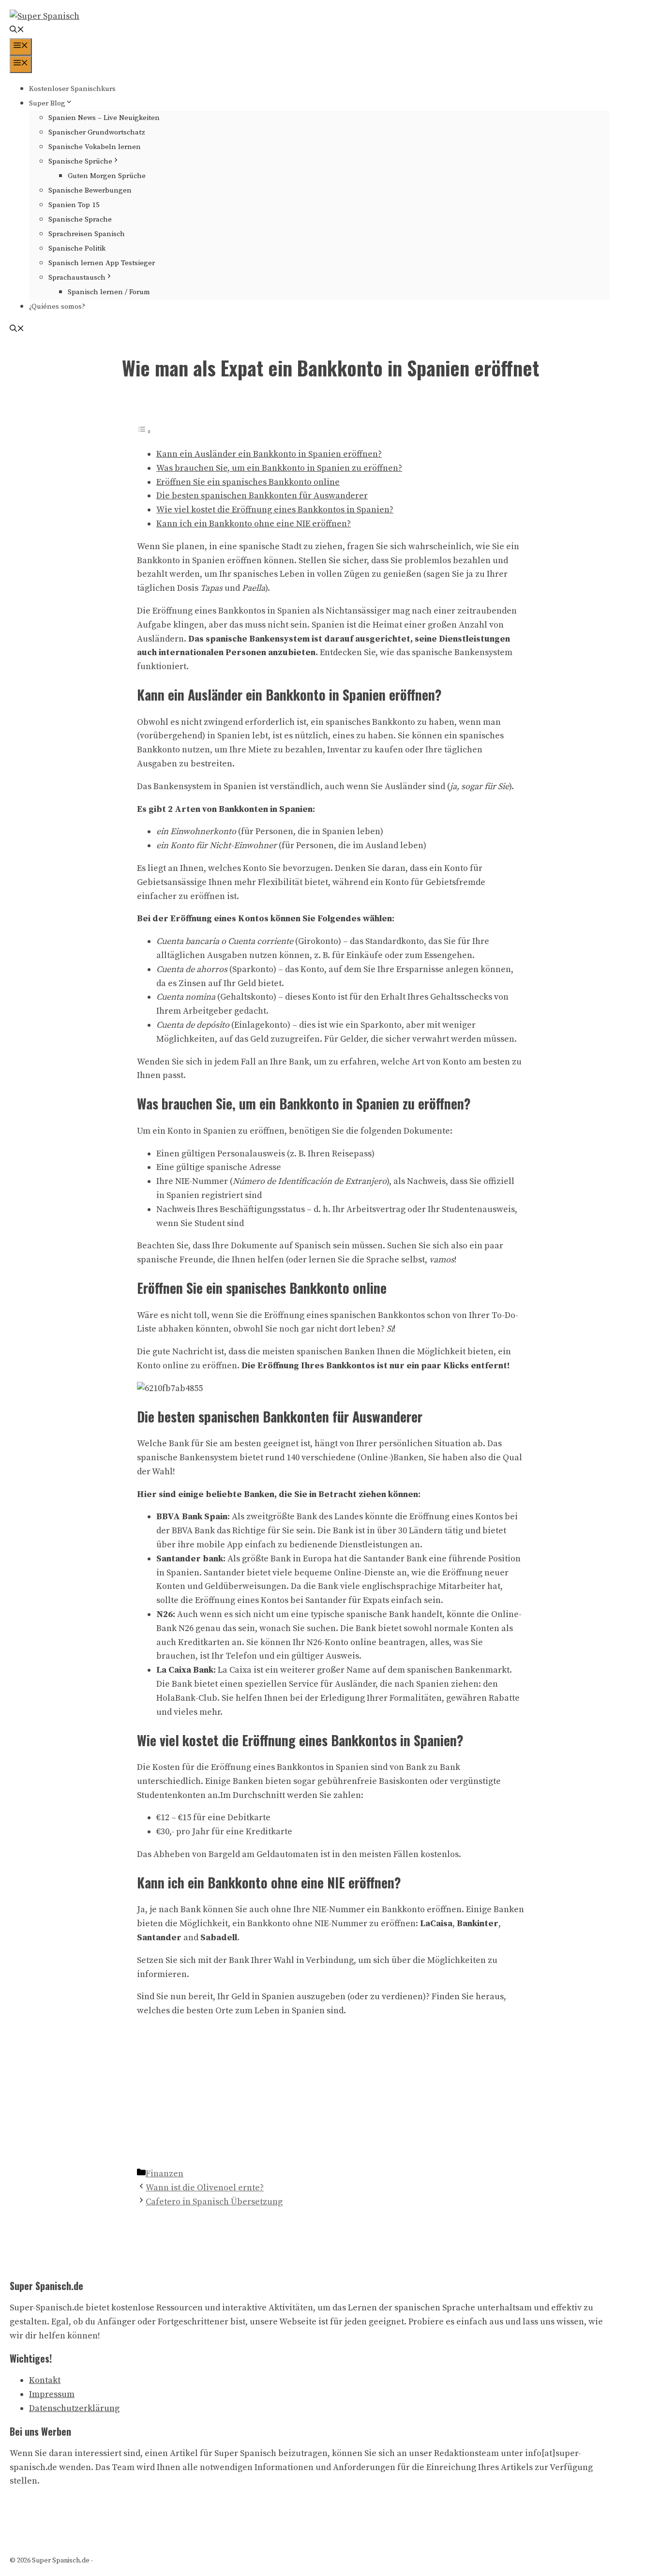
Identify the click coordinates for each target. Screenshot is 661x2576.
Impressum (52, 2394)
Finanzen (165, 2174)
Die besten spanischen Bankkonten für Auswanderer (262, 496)
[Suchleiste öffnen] (17, 31)
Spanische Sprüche (80, 161)
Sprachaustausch (77, 277)
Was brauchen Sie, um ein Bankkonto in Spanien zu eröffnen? (279, 468)
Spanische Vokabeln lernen (95, 147)
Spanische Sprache (80, 219)
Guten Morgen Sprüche (107, 176)
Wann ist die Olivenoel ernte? (205, 2188)
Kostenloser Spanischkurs (72, 89)
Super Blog (47, 103)
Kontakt (45, 2380)
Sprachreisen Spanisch (87, 234)
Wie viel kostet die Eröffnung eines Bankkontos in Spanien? (275, 510)
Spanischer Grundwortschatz (97, 132)
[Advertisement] (330, 2095)
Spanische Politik (77, 248)
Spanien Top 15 (74, 205)
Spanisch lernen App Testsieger (102, 263)
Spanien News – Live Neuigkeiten (104, 118)
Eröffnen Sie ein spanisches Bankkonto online (248, 482)
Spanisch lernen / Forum (109, 292)
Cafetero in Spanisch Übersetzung (214, 2202)
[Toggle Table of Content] (144, 431)
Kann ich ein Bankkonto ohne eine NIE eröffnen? (254, 524)
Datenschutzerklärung (74, 2408)
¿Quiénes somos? (57, 307)
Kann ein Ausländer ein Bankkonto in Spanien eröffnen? (269, 454)
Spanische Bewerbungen (90, 190)
